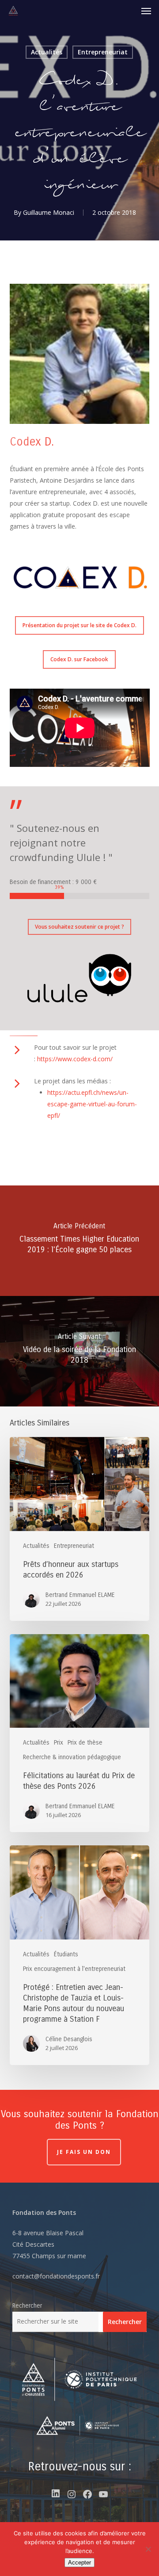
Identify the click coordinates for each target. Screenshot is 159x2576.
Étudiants (66, 1954)
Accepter (79, 2563)
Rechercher (27, 2306)
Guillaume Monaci (49, 212)
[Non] (148, 2549)
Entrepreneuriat (103, 52)
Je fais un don (84, 2152)
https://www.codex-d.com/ (75, 1059)
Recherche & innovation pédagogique (72, 1757)
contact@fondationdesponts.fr (56, 2276)
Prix (59, 1743)
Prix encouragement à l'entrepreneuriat (74, 1969)
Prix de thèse (85, 1743)
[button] (146, 11)
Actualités (47, 52)
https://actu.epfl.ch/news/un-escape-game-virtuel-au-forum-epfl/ (92, 1104)
